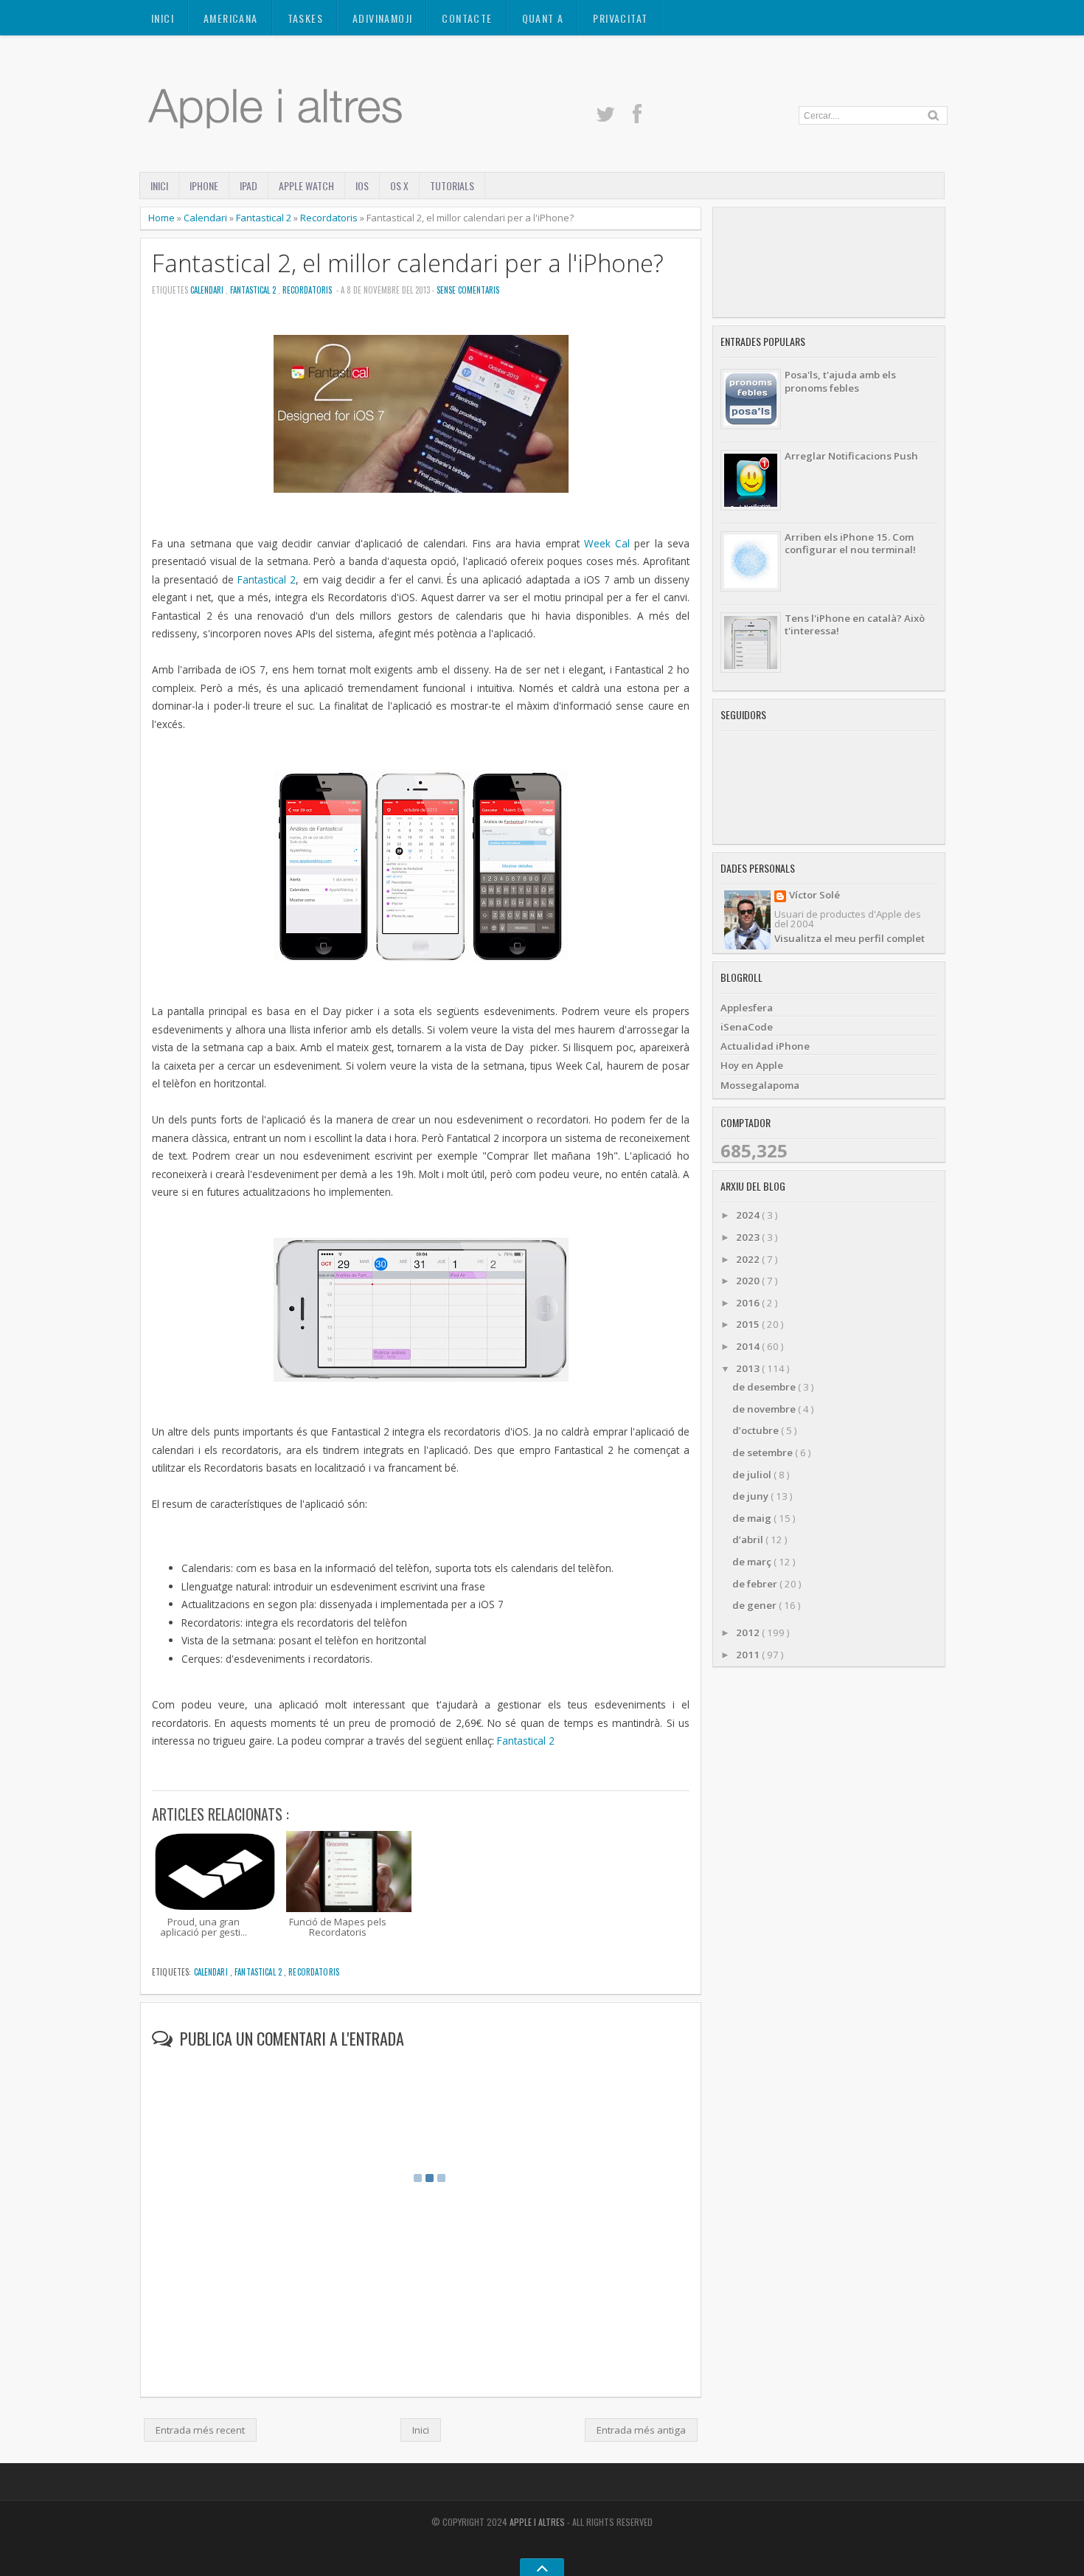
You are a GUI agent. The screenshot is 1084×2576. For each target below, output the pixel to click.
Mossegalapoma (760, 1085)
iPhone (204, 186)
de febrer (756, 1584)
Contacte (467, 18)
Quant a (543, 18)
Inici (163, 18)
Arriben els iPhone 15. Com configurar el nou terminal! (850, 543)
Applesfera (747, 1008)
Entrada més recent (200, 2430)
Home (163, 218)
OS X (399, 186)
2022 (749, 1259)
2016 (749, 1303)
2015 (749, 1324)
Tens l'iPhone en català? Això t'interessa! (855, 624)
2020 (749, 1281)
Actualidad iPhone (765, 1046)
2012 (749, 1632)
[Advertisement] (829, 262)
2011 (749, 1655)
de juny (751, 1496)
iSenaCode (747, 1027)
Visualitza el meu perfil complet (850, 938)
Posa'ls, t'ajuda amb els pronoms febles (840, 381)
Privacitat (620, 18)
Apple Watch (306, 186)
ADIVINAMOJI (382, 18)
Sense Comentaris (468, 290)
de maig (753, 1518)
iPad (249, 186)
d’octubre (757, 1430)
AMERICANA (231, 18)
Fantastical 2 (265, 218)
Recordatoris (330, 218)
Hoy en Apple (752, 1065)
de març (753, 1562)
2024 (749, 1215)
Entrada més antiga (641, 2430)
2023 (749, 1237)
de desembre (765, 1387)
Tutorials (452, 186)
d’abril (749, 1540)
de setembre (764, 1453)
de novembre (765, 1409)
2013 (749, 1368)
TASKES (305, 18)
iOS (362, 186)
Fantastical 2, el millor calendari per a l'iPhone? (408, 263)
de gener (755, 1605)
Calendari (206, 218)
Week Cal (607, 543)
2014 (749, 1346)
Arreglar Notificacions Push (851, 456)
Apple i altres (538, 2522)
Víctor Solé (814, 896)
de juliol (753, 1475)
